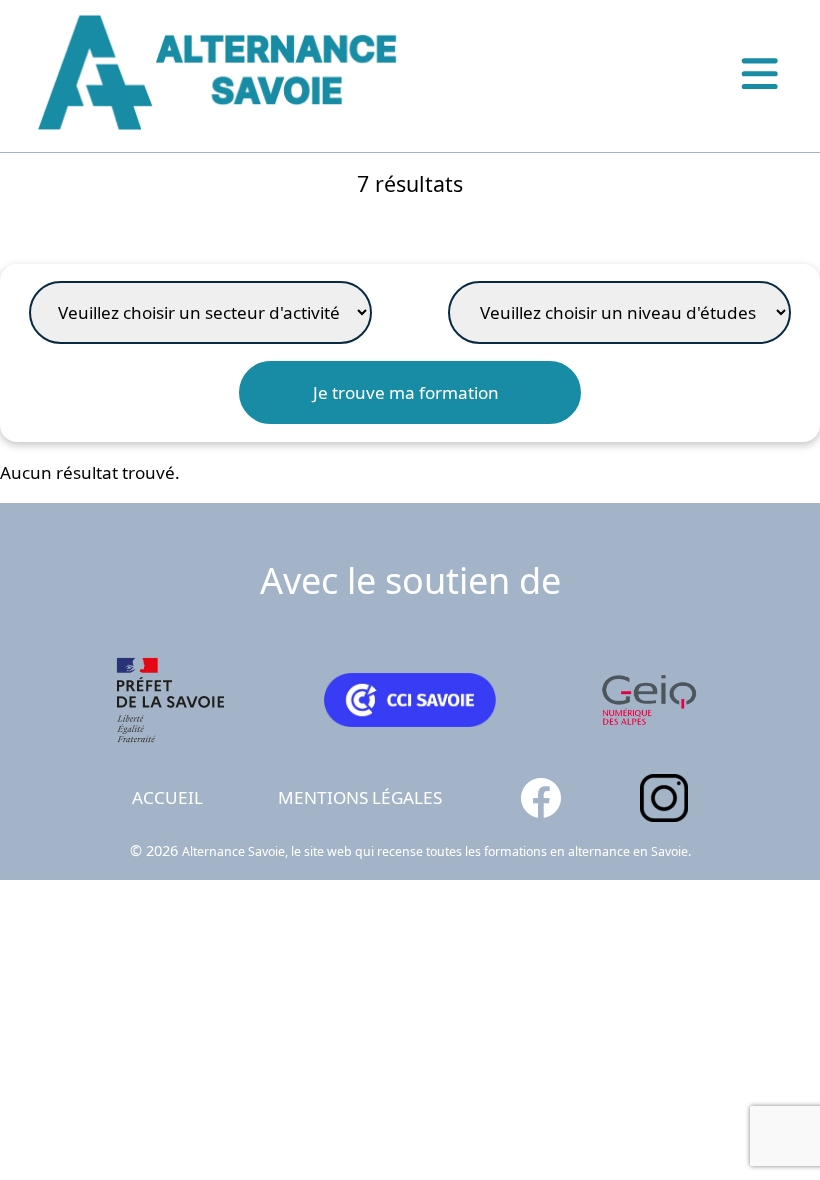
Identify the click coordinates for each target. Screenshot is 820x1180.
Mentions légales (360, 797)
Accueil (167, 797)
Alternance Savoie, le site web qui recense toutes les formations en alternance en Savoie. (436, 851)
